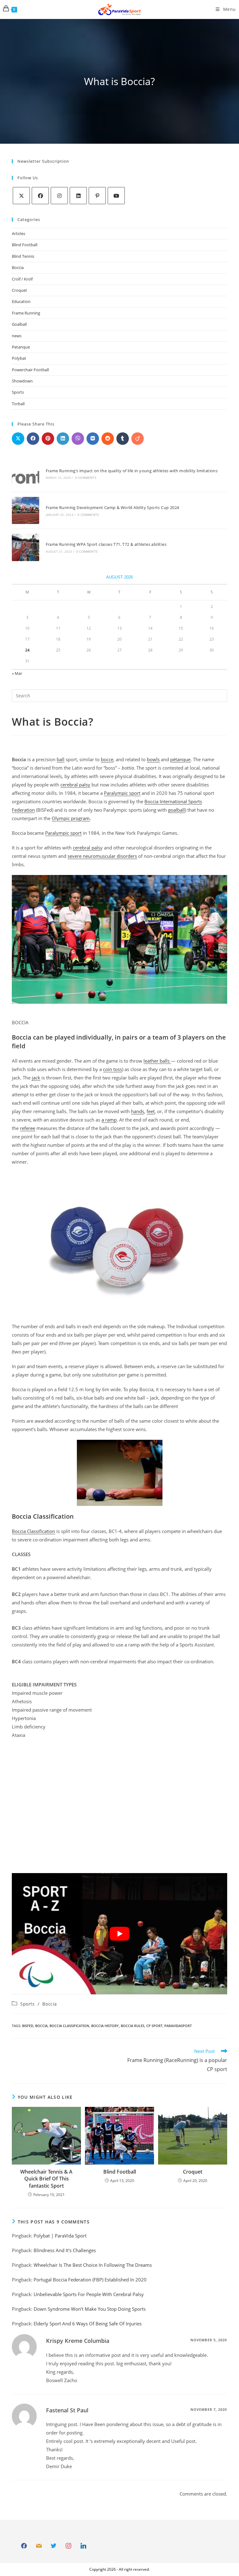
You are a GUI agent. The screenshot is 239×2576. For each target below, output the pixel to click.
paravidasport (178, 2026)
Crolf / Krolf (22, 279)
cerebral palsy (75, 785)
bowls (153, 759)
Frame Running (26, 313)
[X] (21, 196)
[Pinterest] (97, 196)
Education (21, 301)
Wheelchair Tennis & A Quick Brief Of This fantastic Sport (46, 2179)
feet (151, 1111)
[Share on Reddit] (108, 439)
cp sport (154, 2026)
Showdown (22, 381)
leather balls (157, 1061)
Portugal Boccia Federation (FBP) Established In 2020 (90, 2280)
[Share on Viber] (78, 439)
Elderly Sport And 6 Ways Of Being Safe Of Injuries (88, 2324)
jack (36, 1078)
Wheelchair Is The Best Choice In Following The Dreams (93, 2265)
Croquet (19, 290)
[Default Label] (39, 2546)
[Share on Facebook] (33, 439)
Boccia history (105, 2026)
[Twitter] (54, 2546)
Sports (18, 392)
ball (61, 759)
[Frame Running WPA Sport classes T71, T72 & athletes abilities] (25, 547)
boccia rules (133, 2026)
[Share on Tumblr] (123, 439)
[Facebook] (40, 196)
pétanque (180, 759)
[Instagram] (59, 196)
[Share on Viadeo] (138, 439)
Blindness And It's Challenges (65, 2250)
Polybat (19, 358)
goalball (176, 810)
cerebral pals (87, 848)
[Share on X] (18, 439)
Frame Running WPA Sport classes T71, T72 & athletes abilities (106, 544)
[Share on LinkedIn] (63, 439)
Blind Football (25, 245)
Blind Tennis (23, 256)
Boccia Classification (33, 1531)
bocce (107, 759)
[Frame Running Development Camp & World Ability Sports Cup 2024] (25, 510)
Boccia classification (69, 2026)
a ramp (109, 1120)
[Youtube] (116, 196)
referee (28, 1128)
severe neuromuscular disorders (102, 856)
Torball (18, 404)
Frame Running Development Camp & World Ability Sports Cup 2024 (112, 507)
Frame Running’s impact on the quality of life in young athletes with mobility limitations (132, 471)
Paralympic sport (122, 793)
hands (138, 1111)
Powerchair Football (30, 370)
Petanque (21, 347)
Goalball (19, 324)
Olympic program (71, 818)
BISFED (28, 2026)
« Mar (17, 673)
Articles (19, 233)
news (17, 336)
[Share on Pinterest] (48, 439)
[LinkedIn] (78, 196)
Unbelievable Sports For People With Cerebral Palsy (89, 2294)
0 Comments (86, 478)
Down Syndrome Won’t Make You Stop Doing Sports (90, 2309)
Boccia (18, 267)
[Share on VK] (93, 439)
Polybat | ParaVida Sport (60, 2236)
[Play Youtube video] (119, 1934)
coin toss (112, 1069)
